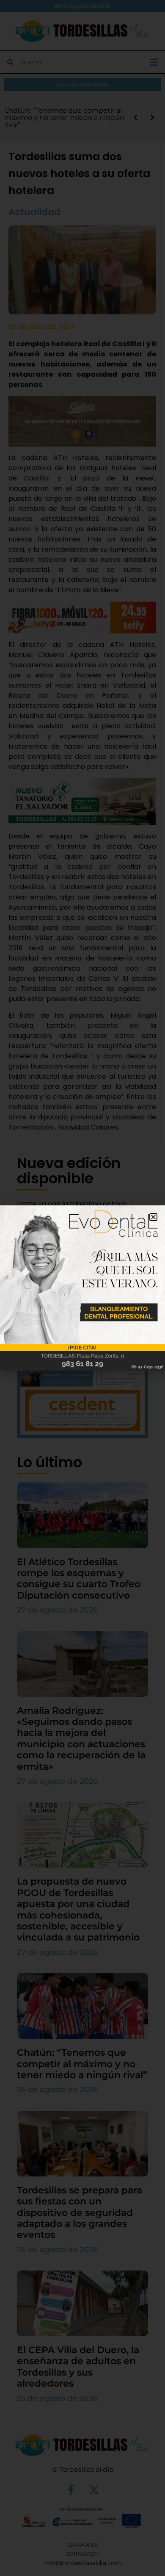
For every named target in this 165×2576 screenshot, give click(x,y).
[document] (82, 1288)
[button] (153, 1217)
